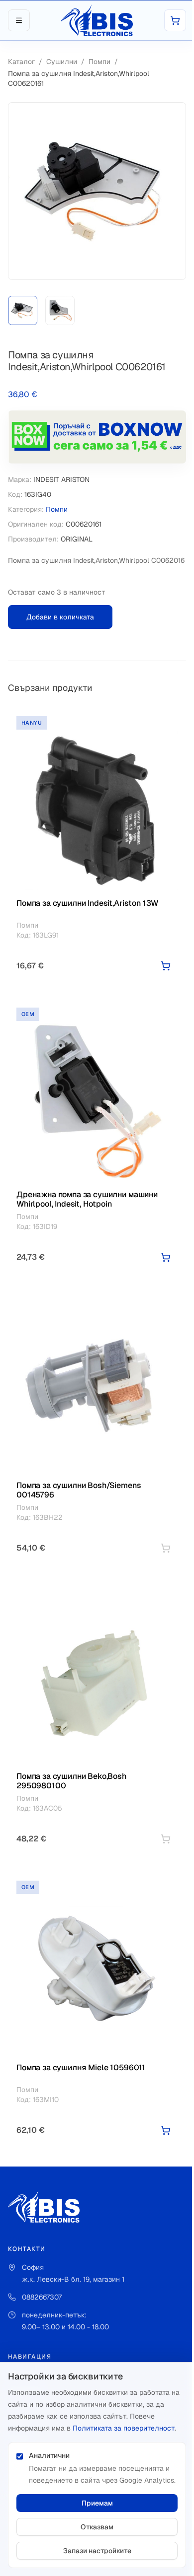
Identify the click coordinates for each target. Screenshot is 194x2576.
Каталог (21, 62)
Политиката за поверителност (124, 2428)
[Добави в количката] (166, 966)
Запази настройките (97, 2551)
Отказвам (97, 2527)
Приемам (97, 2503)
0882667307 (42, 2297)
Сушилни (62, 62)
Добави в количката (60, 617)
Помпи (99, 62)
